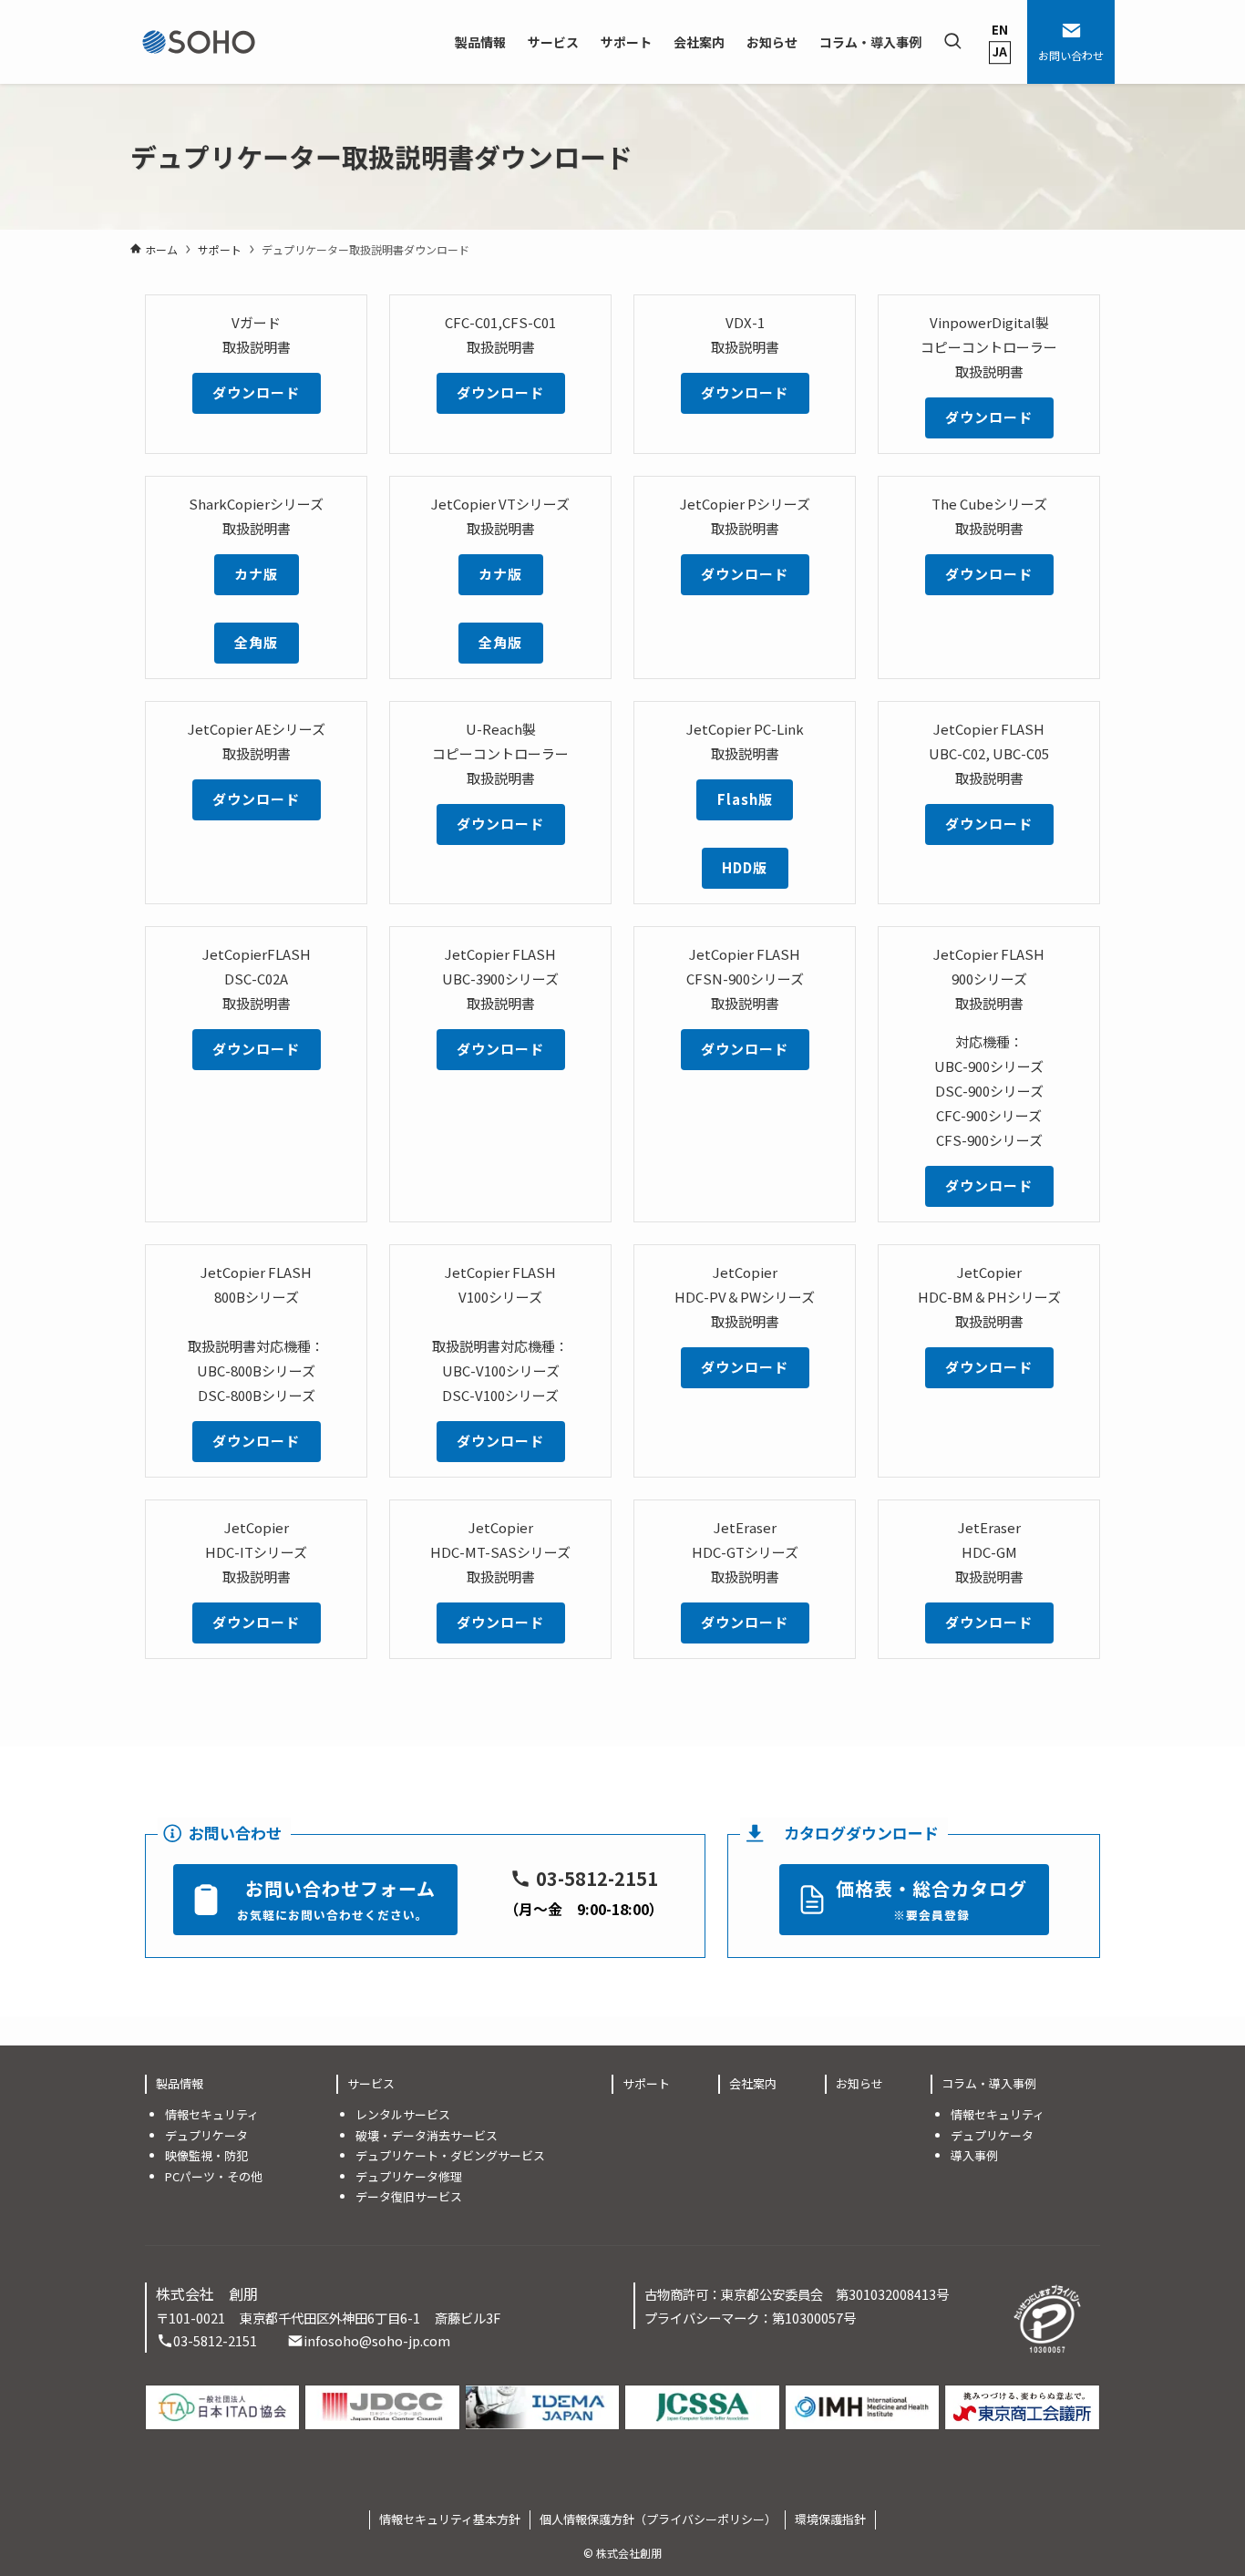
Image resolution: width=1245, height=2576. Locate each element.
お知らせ (859, 2083)
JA (1000, 52)
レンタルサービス (403, 2114)
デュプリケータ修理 (409, 2176)
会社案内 (753, 2083)
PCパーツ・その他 (214, 2176)
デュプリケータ (206, 2135)
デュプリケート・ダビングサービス (450, 2155)
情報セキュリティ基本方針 (450, 2519)
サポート (646, 2083)
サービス (371, 2083)
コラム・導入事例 (989, 2083)
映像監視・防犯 (206, 2155)
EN (1000, 30)
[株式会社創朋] (199, 42)
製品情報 (180, 2083)
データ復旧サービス (409, 2196)
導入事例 (974, 2155)
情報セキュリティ (212, 2114)
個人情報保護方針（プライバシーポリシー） (658, 2519)
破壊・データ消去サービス (427, 2135)
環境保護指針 (830, 2519)
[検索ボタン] (952, 42)
